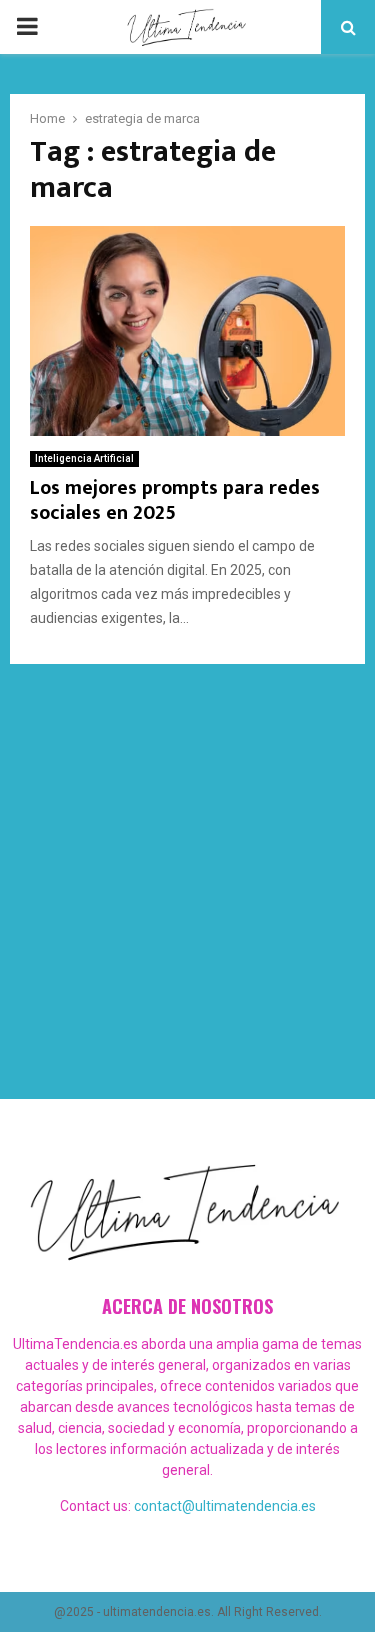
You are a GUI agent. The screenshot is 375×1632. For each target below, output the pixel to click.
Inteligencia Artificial (84, 458)
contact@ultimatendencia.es (225, 1506)
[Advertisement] (187, 861)
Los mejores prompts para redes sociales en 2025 (175, 500)
